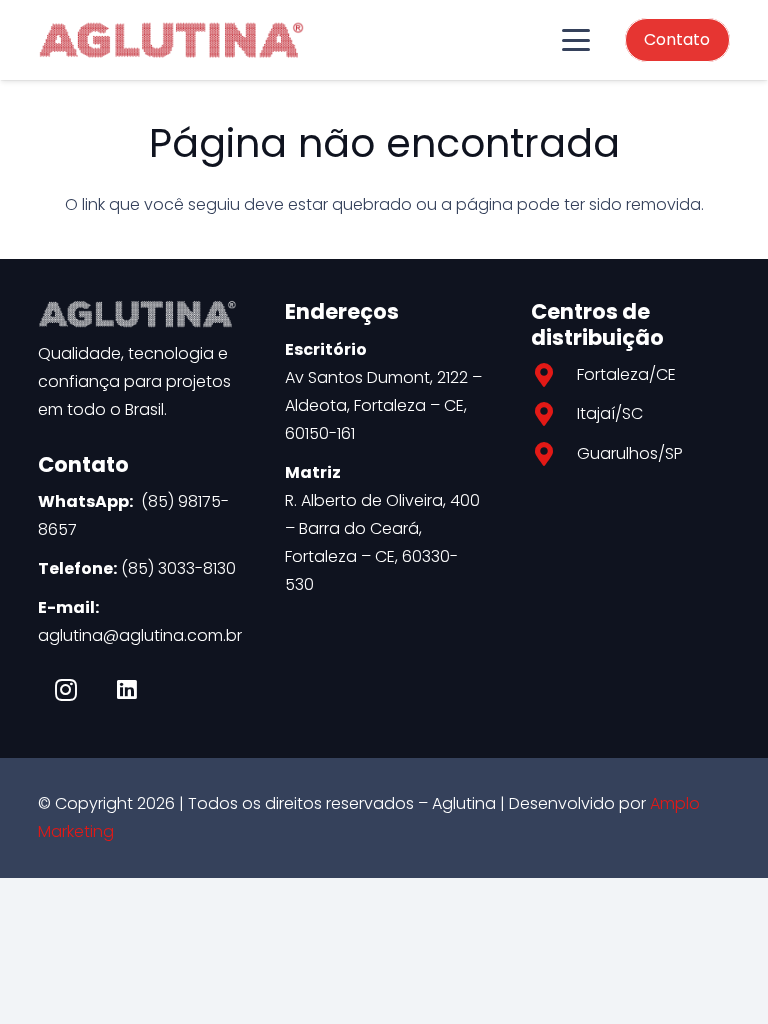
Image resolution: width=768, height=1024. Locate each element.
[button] (576, 40)
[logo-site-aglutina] (171, 40)
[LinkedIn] (127, 690)
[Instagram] (66, 690)
